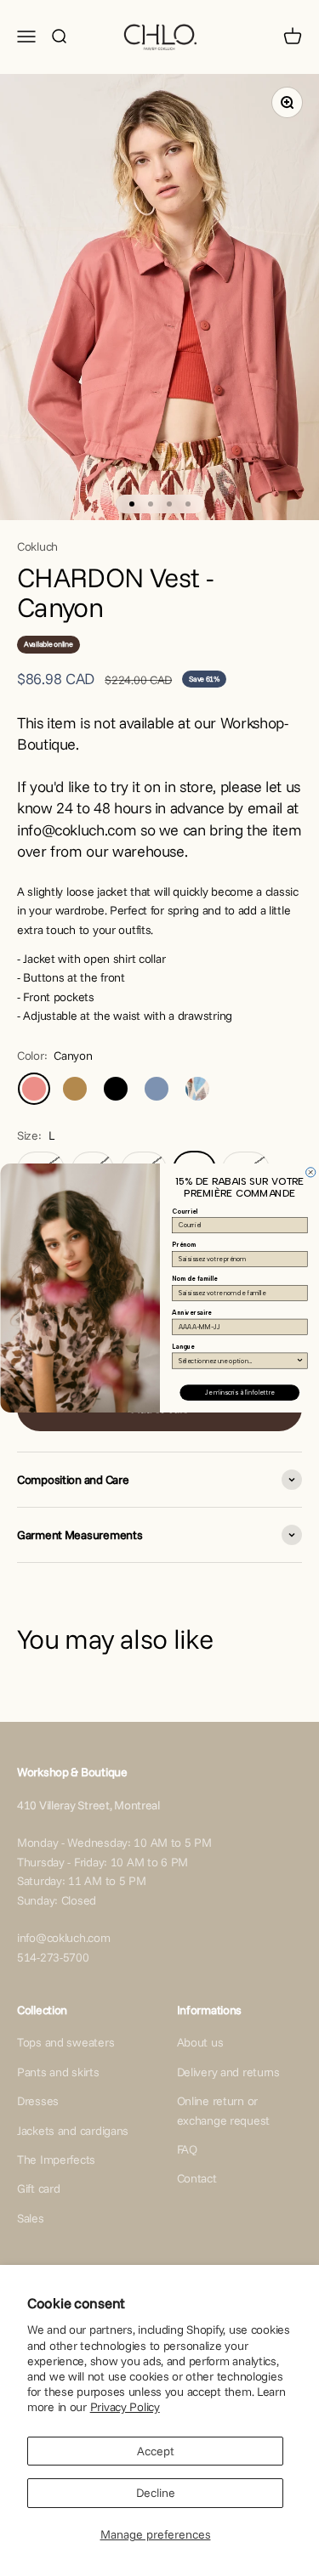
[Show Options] (299, 1361)
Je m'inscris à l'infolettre (239, 1393)
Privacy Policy (125, 2407)
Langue (183, 1347)
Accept (156, 2451)
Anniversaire (191, 1313)
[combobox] (237, 1361)
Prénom (184, 1245)
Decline (156, 2493)
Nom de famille (194, 1279)
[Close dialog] (310, 1172)
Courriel (185, 1212)
